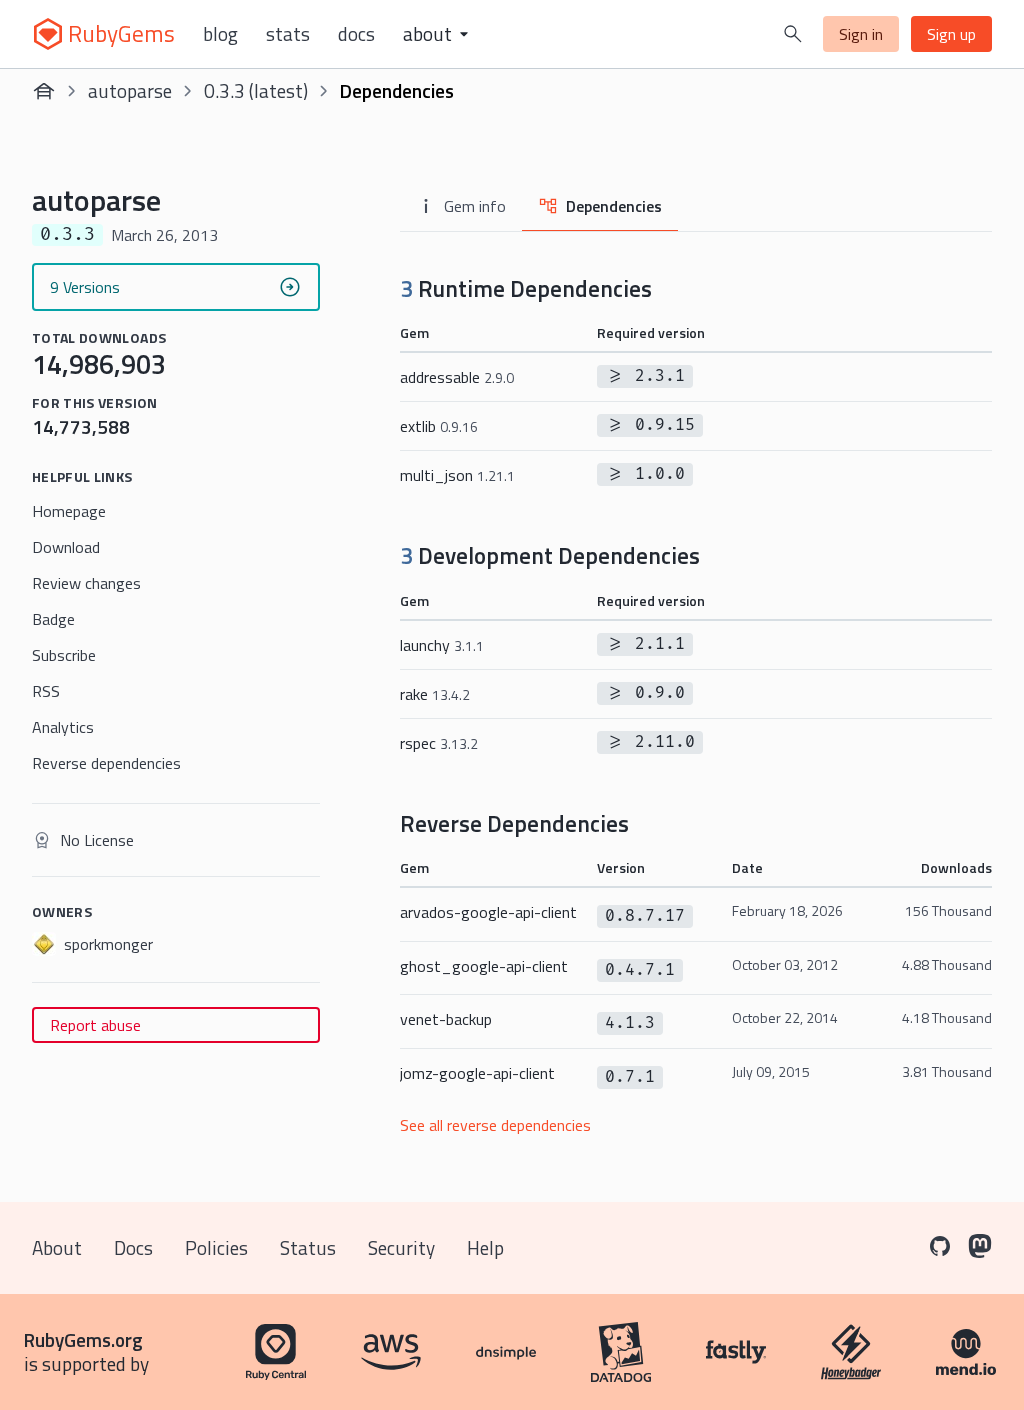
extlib (439, 426)
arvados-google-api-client (488, 912)
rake (435, 694)
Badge (53, 619)
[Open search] (793, 34)
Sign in (861, 34)
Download (66, 547)
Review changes (86, 583)
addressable (457, 377)
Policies (216, 1247)
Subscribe (64, 655)
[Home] (44, 91)
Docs (356, 34)
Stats (288, 34)
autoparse (130, 90)
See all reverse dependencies (495, 1125)
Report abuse (95, 1025)
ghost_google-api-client (484, 966)
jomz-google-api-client (477, 1073)
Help (485, 1247)
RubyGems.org (83, 1339)
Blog (220, 34)
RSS (46, 691)
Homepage (69, 511)
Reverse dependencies (106, 763)
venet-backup (446, 1019)
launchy (442, 645)
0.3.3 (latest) (256, 90)
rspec (439, 743)
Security (401, 1247)
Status (308, 1247)
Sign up (951, 34)
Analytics (63, 727)
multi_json (457, 475)
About (57, 1247)
